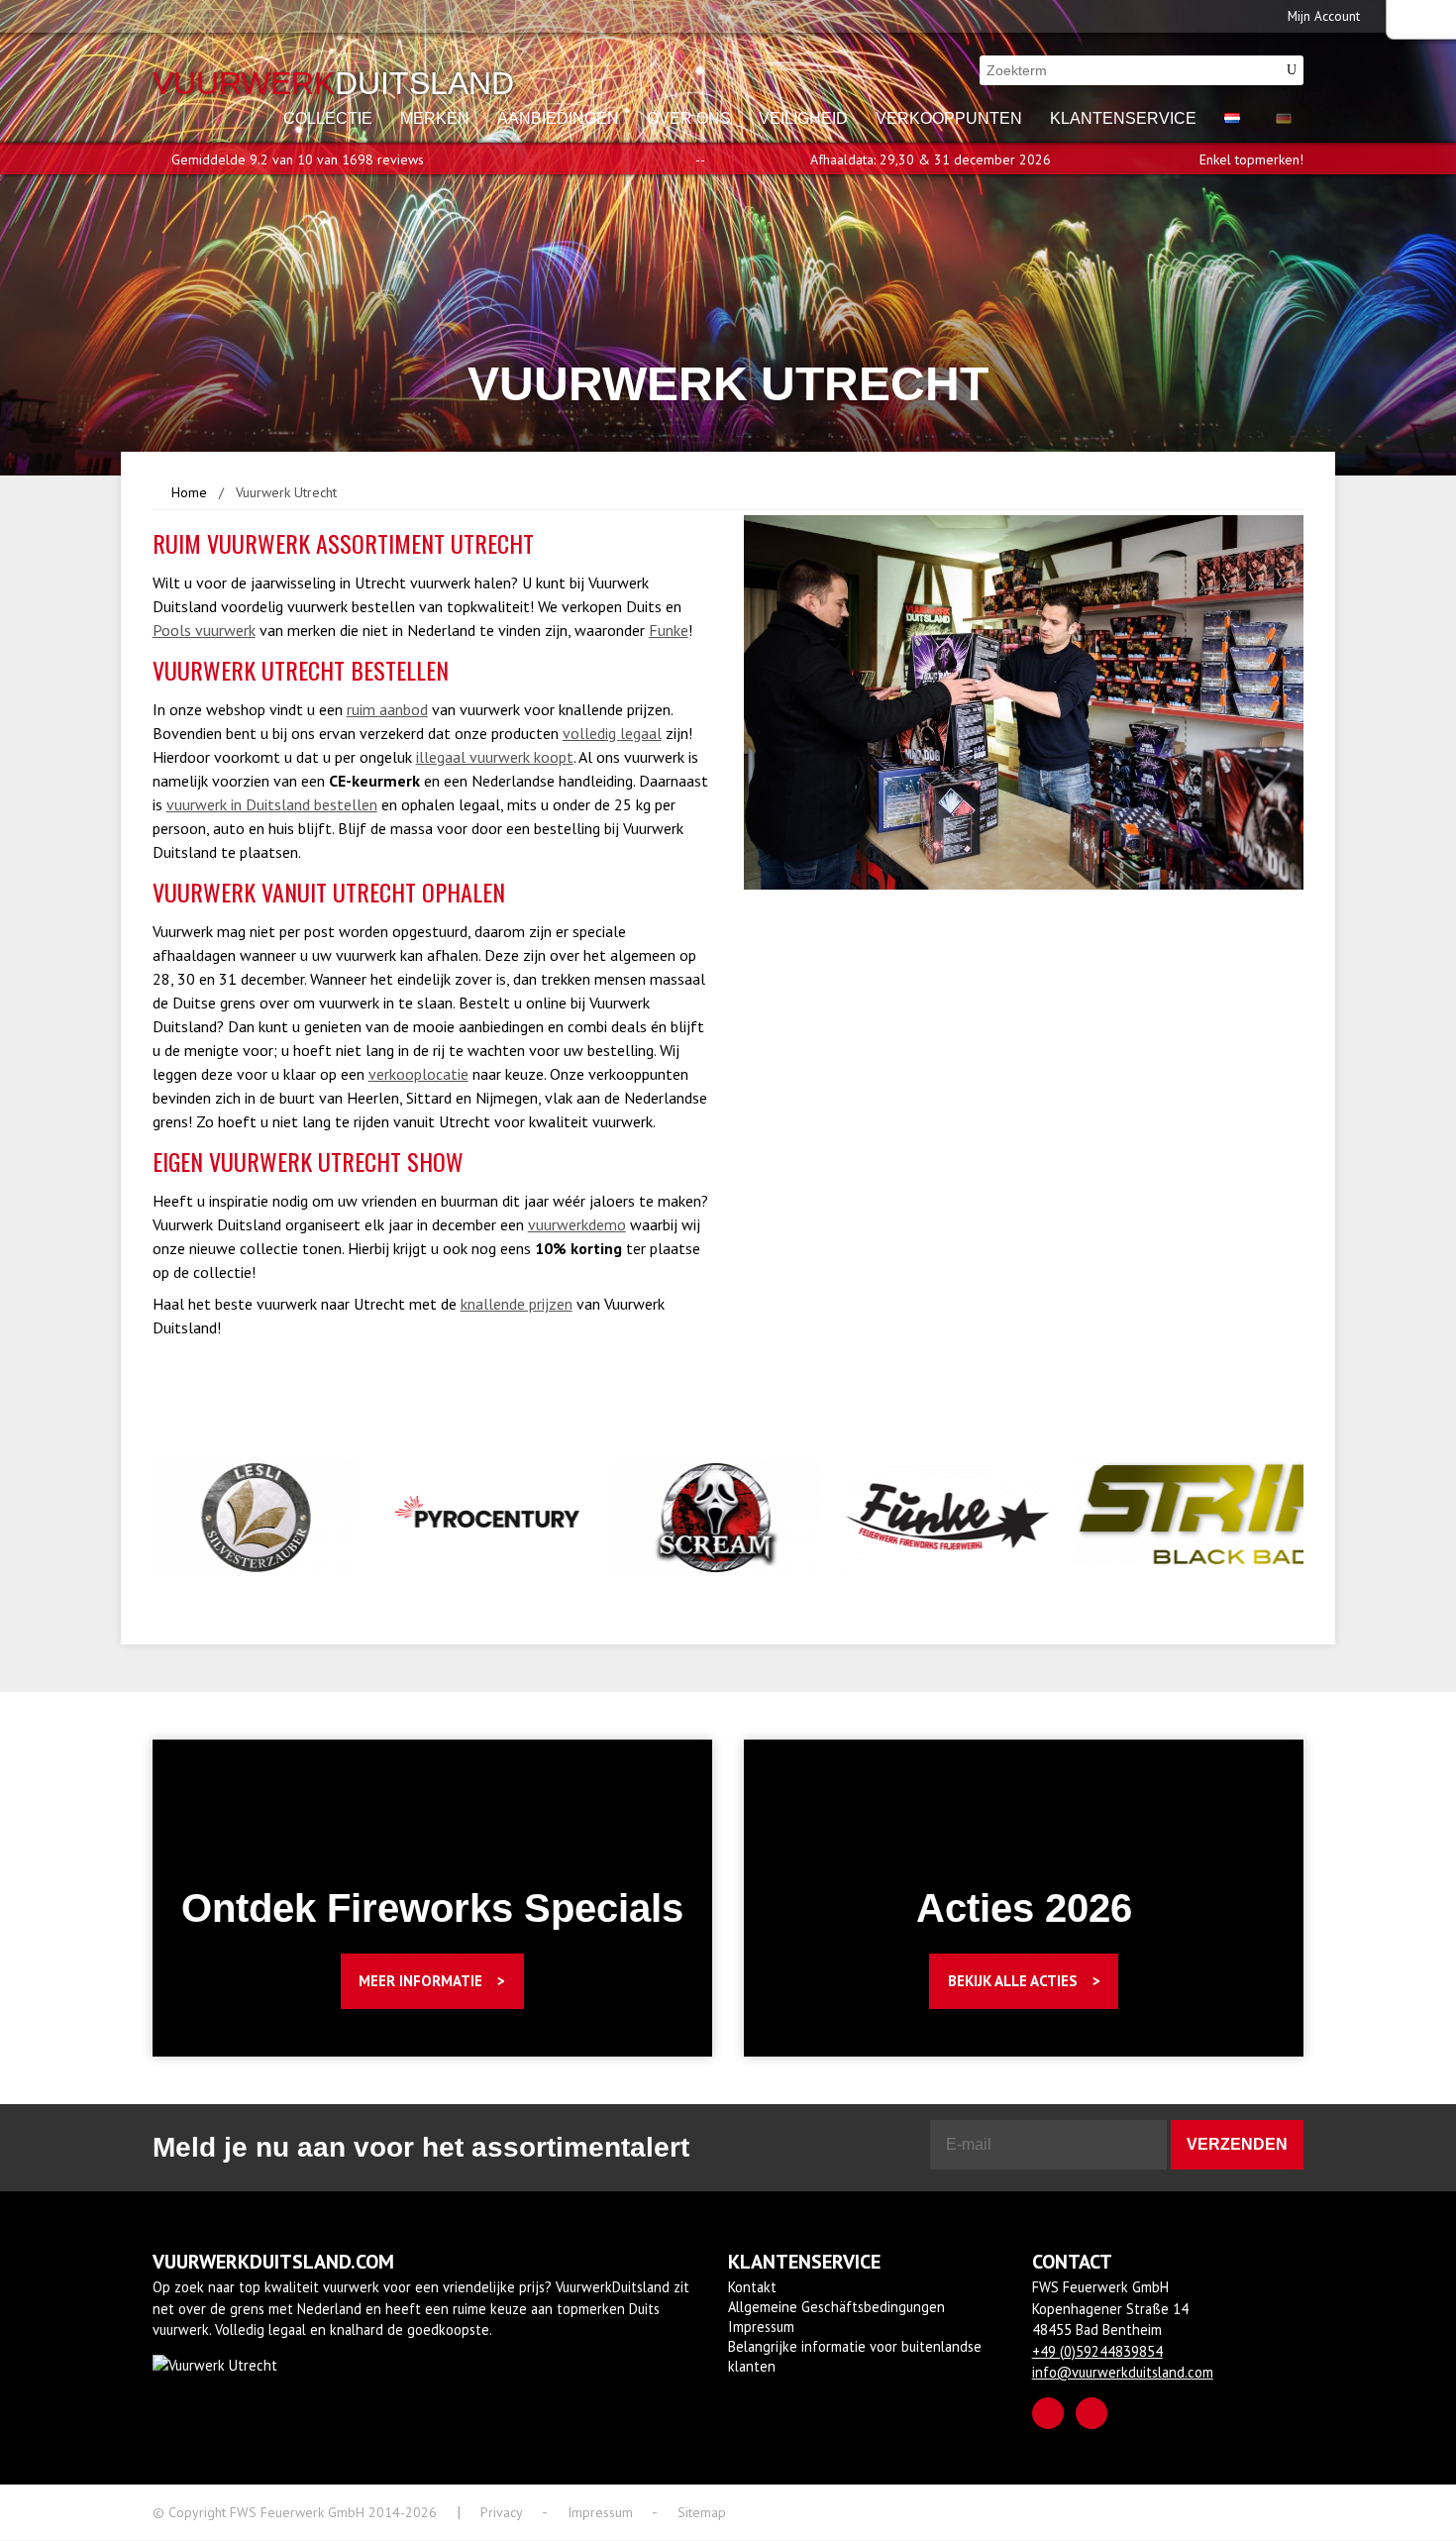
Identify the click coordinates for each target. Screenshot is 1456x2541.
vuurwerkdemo (577, 1224)
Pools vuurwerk (204, 630)
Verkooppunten (949, 118)
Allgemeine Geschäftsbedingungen (836, 2307)
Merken (435, 118)
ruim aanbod (387, 709)
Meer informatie (420, 1981)
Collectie (328, 118)
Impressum (761, 2327)
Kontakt (752, 2287)
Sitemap (702, 2512)
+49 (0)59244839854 (1097, 2351)
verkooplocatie (418, 1074)
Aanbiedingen (558, 118)
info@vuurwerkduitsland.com (1123, 2372)
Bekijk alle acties (1013, 1981)
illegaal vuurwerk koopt (495, 757)
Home (189, 492)
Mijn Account (1324, 16)
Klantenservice (1123, 118)
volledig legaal (612, 733)
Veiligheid (803, 118)
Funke (669, 630)
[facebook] (1048, 2413)
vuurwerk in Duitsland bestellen (272, 804)
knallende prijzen (517, 1304)
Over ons (689, 118)
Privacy (502, 2512)
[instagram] (1092, 2413)
